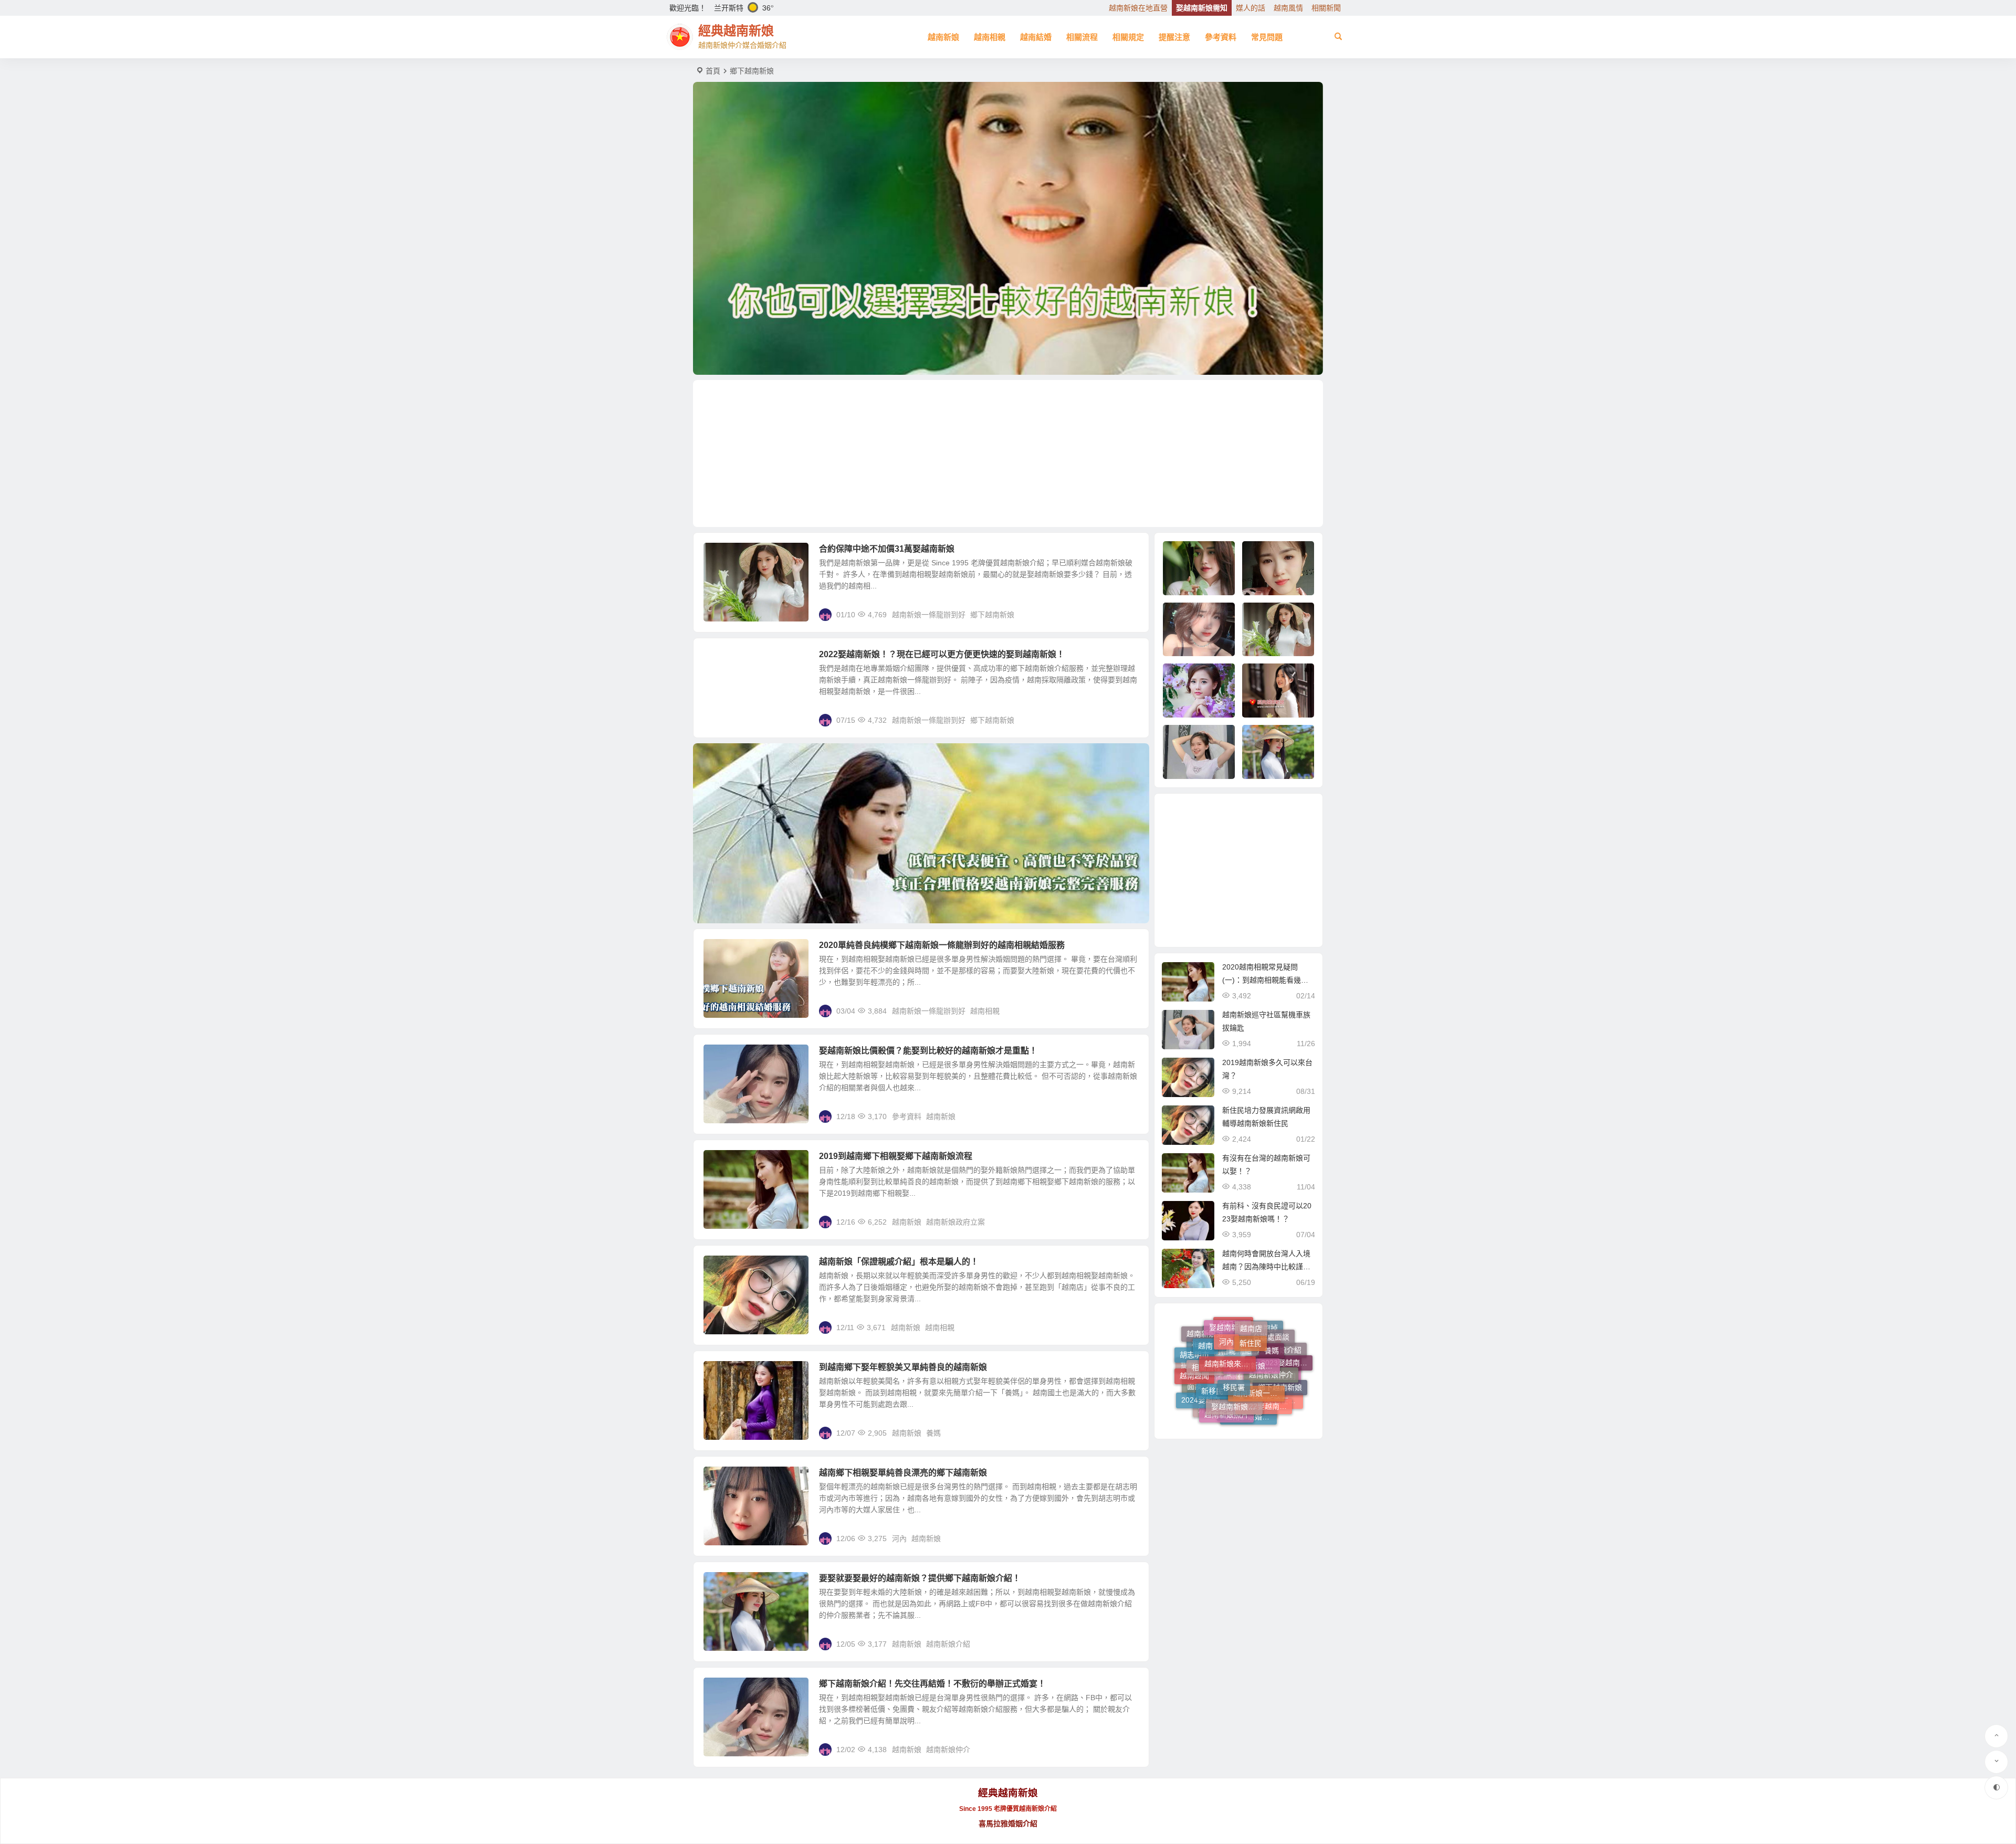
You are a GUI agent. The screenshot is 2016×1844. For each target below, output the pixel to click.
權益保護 (1207, 1389)
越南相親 (990, 37)
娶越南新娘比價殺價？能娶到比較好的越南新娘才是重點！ (928, 1051)
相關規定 (1128, 37)
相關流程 (1082, 37)
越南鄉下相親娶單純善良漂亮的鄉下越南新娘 (903, 1473)
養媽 (933, 1433)
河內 (899, 1539)
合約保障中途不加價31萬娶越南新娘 (887, 549)
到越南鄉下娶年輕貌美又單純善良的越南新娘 (903, 1367)
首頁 (713, 71)
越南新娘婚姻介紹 (1251, 1354)
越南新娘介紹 (948, 1644)
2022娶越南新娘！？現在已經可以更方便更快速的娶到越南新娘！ (942, 654)
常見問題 (1267, 37)
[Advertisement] (1008, 454)
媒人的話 (1251, 8)
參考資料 (1221, 37)
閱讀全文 (1129, 614)
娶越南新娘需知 (1202, 8)
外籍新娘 (1213, 1367)
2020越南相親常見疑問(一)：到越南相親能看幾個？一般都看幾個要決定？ (1266, 980)
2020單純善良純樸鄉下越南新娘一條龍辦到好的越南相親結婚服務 (942, 945)
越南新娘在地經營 (1277, 1366)
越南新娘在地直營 (1138, 8)
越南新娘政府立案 (955, 1222)
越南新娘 (943, 37)
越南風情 (1288, 8)
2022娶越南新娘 (1266, 1343)
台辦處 (1233, 1377)
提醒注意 (1174, 37)
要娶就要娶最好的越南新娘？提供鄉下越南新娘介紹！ (920, 1578)
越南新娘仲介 (948, 1750)
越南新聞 (1257, 1376)
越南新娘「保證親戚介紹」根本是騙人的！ (899, 1262)
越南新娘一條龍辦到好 (929, 615)
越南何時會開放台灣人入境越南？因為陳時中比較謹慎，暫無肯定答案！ (1266, 1267)
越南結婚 (1036, 37)
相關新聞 (1326, 8)
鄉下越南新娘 (992, 615)
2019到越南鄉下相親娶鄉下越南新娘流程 (896, 1156)
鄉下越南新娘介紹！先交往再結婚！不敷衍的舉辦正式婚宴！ (932, 1684)
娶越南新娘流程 (1237, 1332)
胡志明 (1285, 1378)
